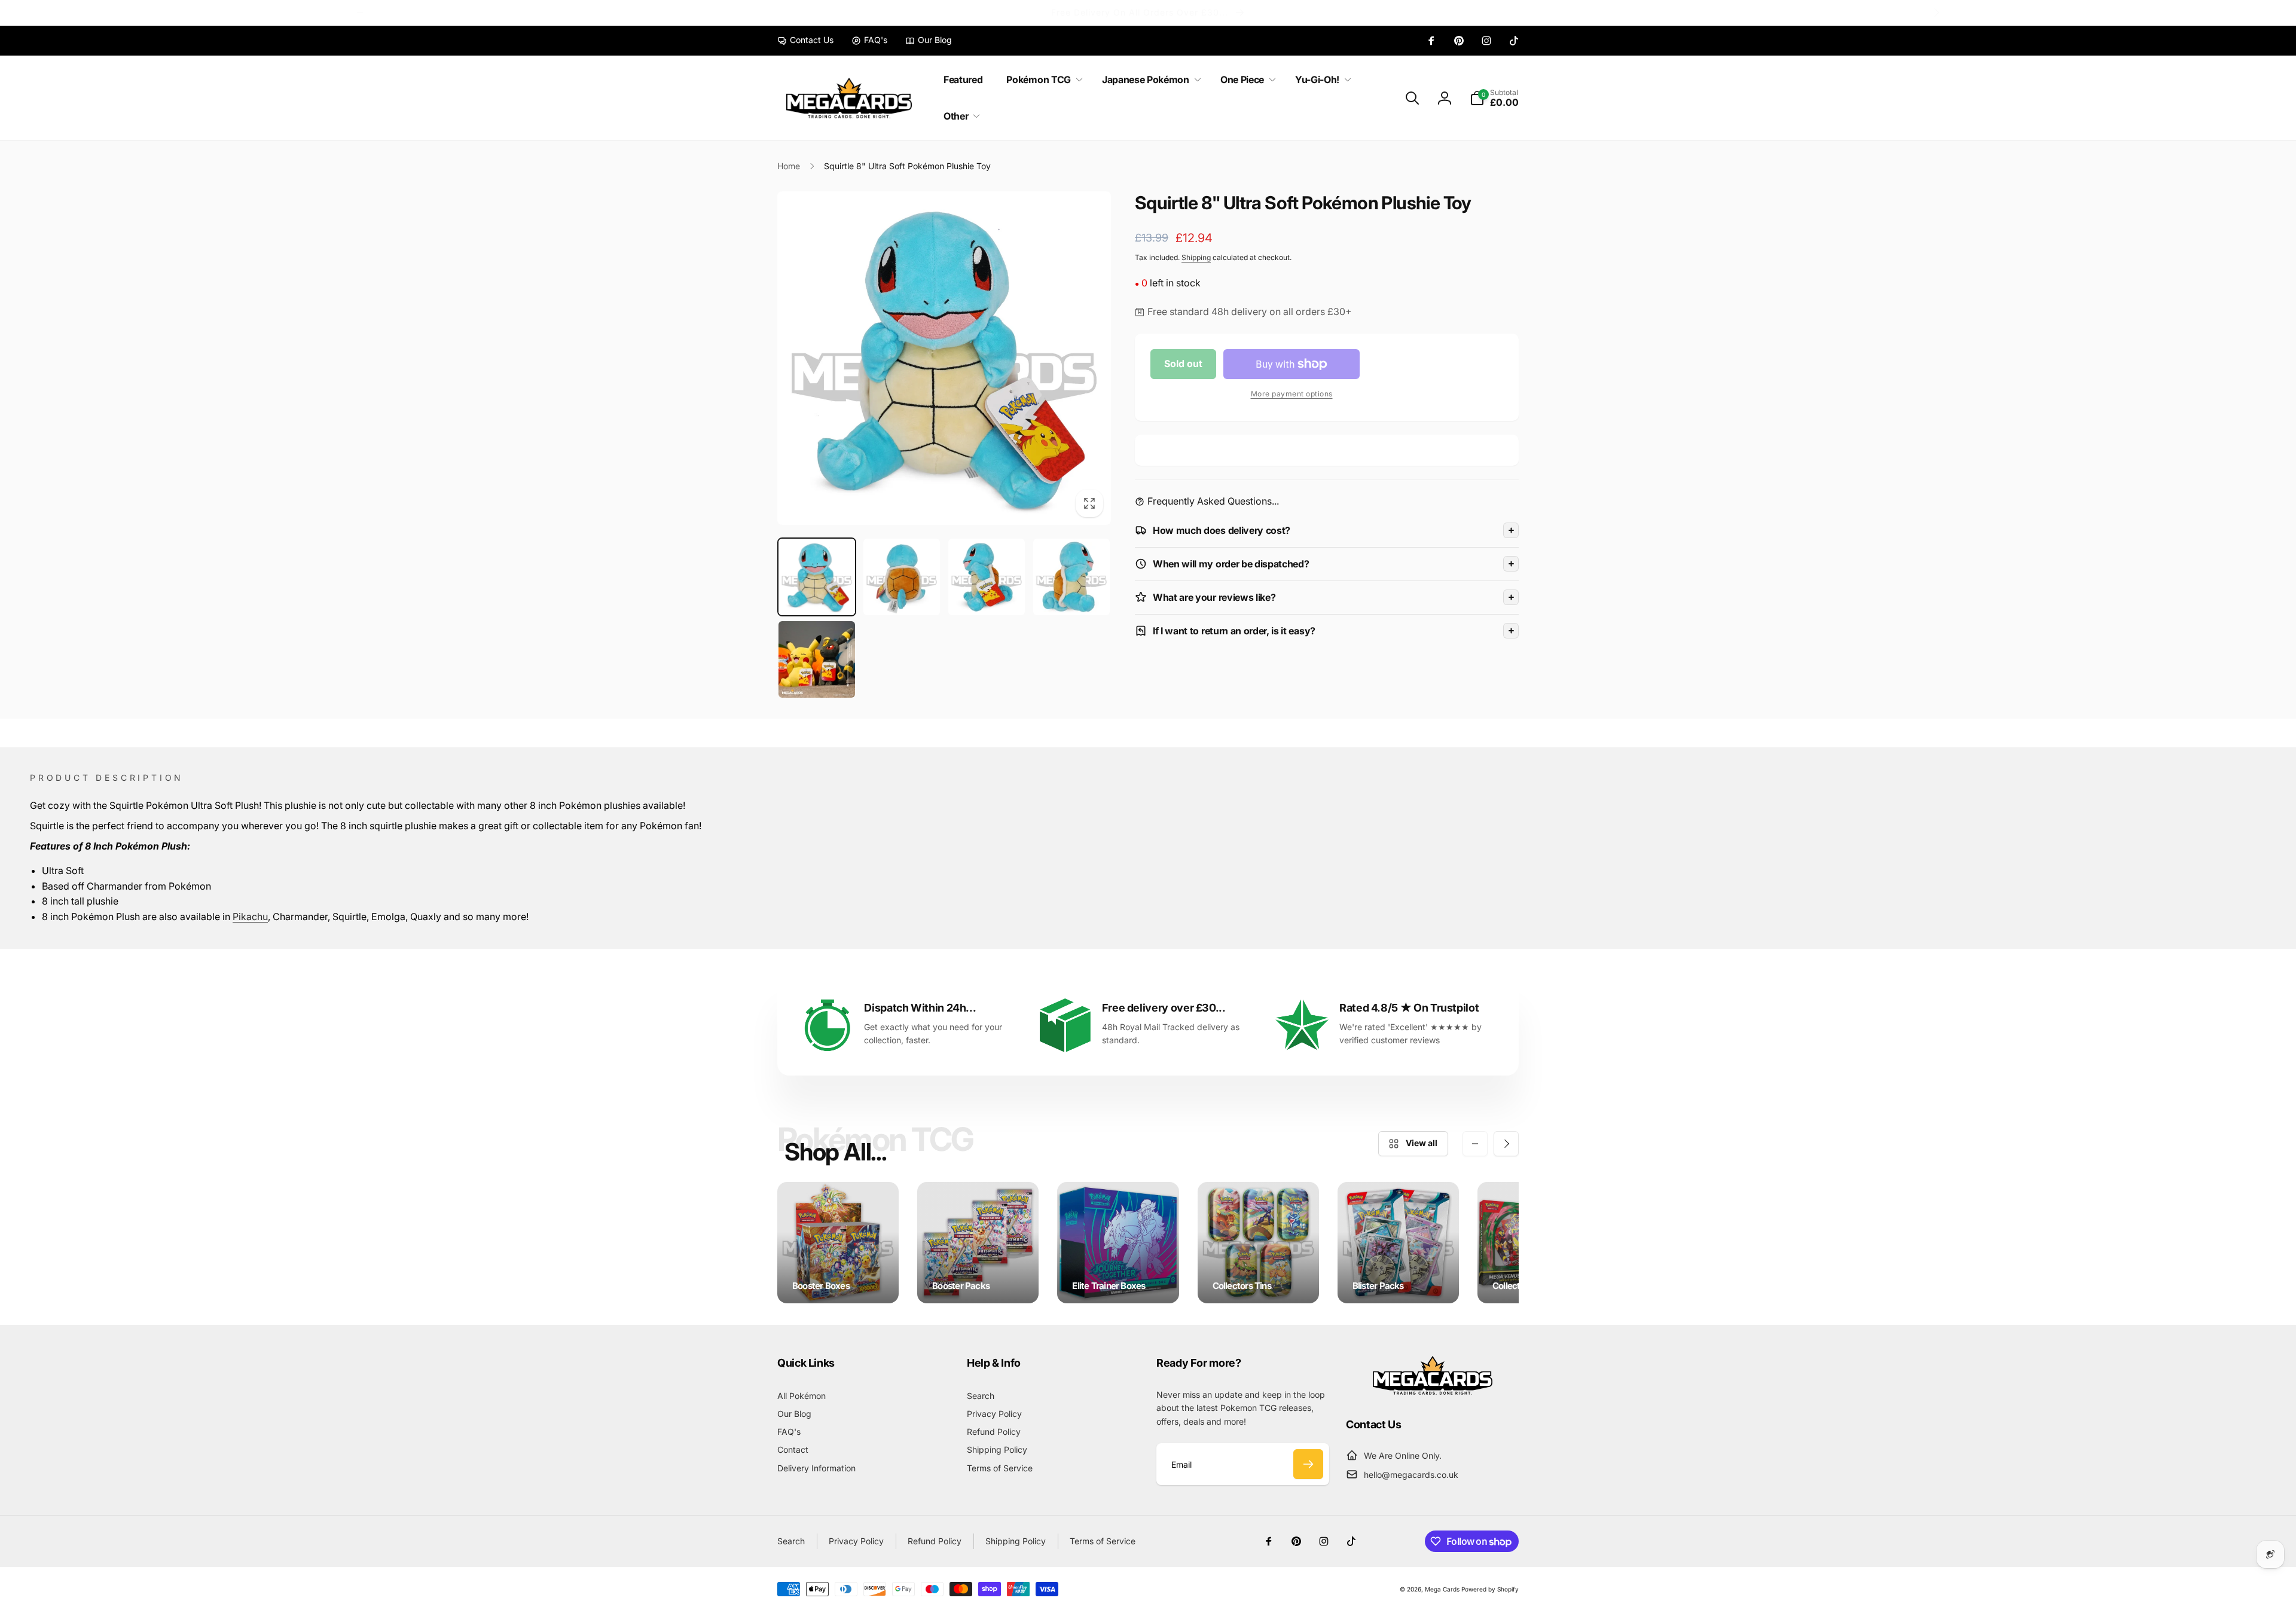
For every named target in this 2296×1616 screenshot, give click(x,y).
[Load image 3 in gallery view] (987, 577)
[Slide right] (1936, 13)
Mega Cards (1442, 1589)
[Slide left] (360, 13)
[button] (1042, 80)
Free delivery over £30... (1164, 1008)
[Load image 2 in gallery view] (902, 577)
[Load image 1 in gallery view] (817, 577)
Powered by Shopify (1490, 1589)
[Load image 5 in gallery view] (817, 659)
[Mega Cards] (1433, 1391)
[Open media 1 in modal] (944, 358)
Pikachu (250, 917)
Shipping (1196, 257)
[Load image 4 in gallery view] (1071, 577)
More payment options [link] (1292, 394)
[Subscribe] (1308, 1464)
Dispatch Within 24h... (920, 1008)
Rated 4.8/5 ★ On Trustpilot (1409, 1008)
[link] (805, 40)
